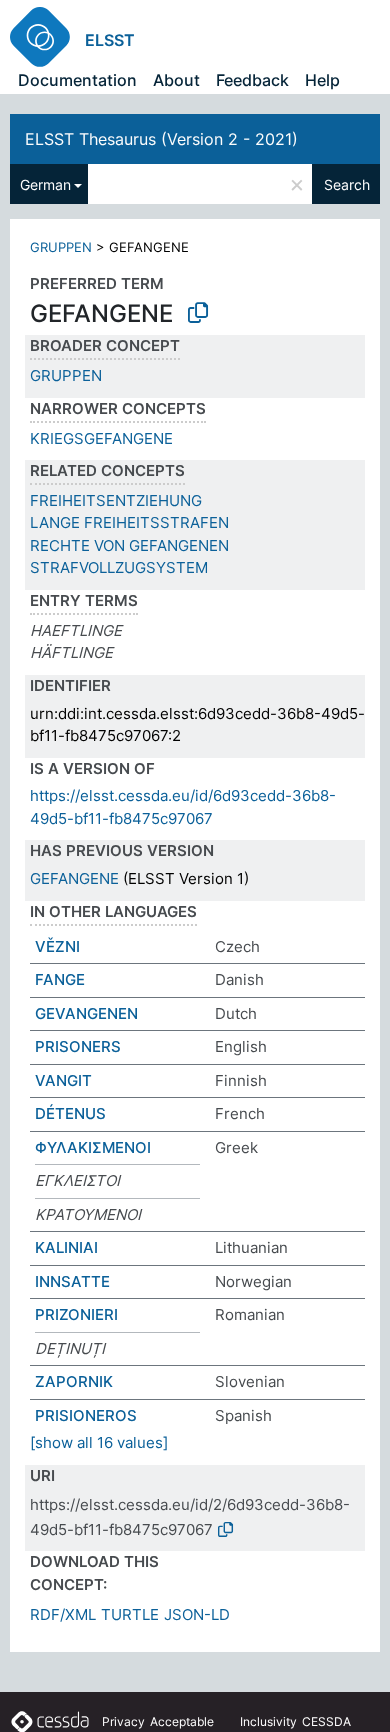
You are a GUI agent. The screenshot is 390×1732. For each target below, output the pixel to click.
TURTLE (130, 1614)
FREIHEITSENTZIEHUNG (116, 500)
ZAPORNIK (74, 1381)
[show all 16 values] (99, 1442)
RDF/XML (63, 1614)
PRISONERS (78, 1046)
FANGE (60, 979)
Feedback (252, 80)
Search (347, 184)
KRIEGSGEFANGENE (101, 438)
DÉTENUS (70, 1113)
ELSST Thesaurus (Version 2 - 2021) (161, 139)
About (176, 80)
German (45, 184)
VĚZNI (57, 946)
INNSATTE (72, 1281)
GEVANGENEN (86, 1013)
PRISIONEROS (86, 1415)
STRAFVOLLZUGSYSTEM (119, 567)
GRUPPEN (61, 247)
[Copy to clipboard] (198, 313)
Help (322, 80)
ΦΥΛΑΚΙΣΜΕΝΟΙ (93, 1147)
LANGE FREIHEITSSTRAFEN (129, 522)
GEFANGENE (74, 878)
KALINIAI (66, 1247)
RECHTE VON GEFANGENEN (129, 545)
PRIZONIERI (76, 1314)
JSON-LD (197, 1614)
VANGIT (63, 1080)
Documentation (77, 80)
